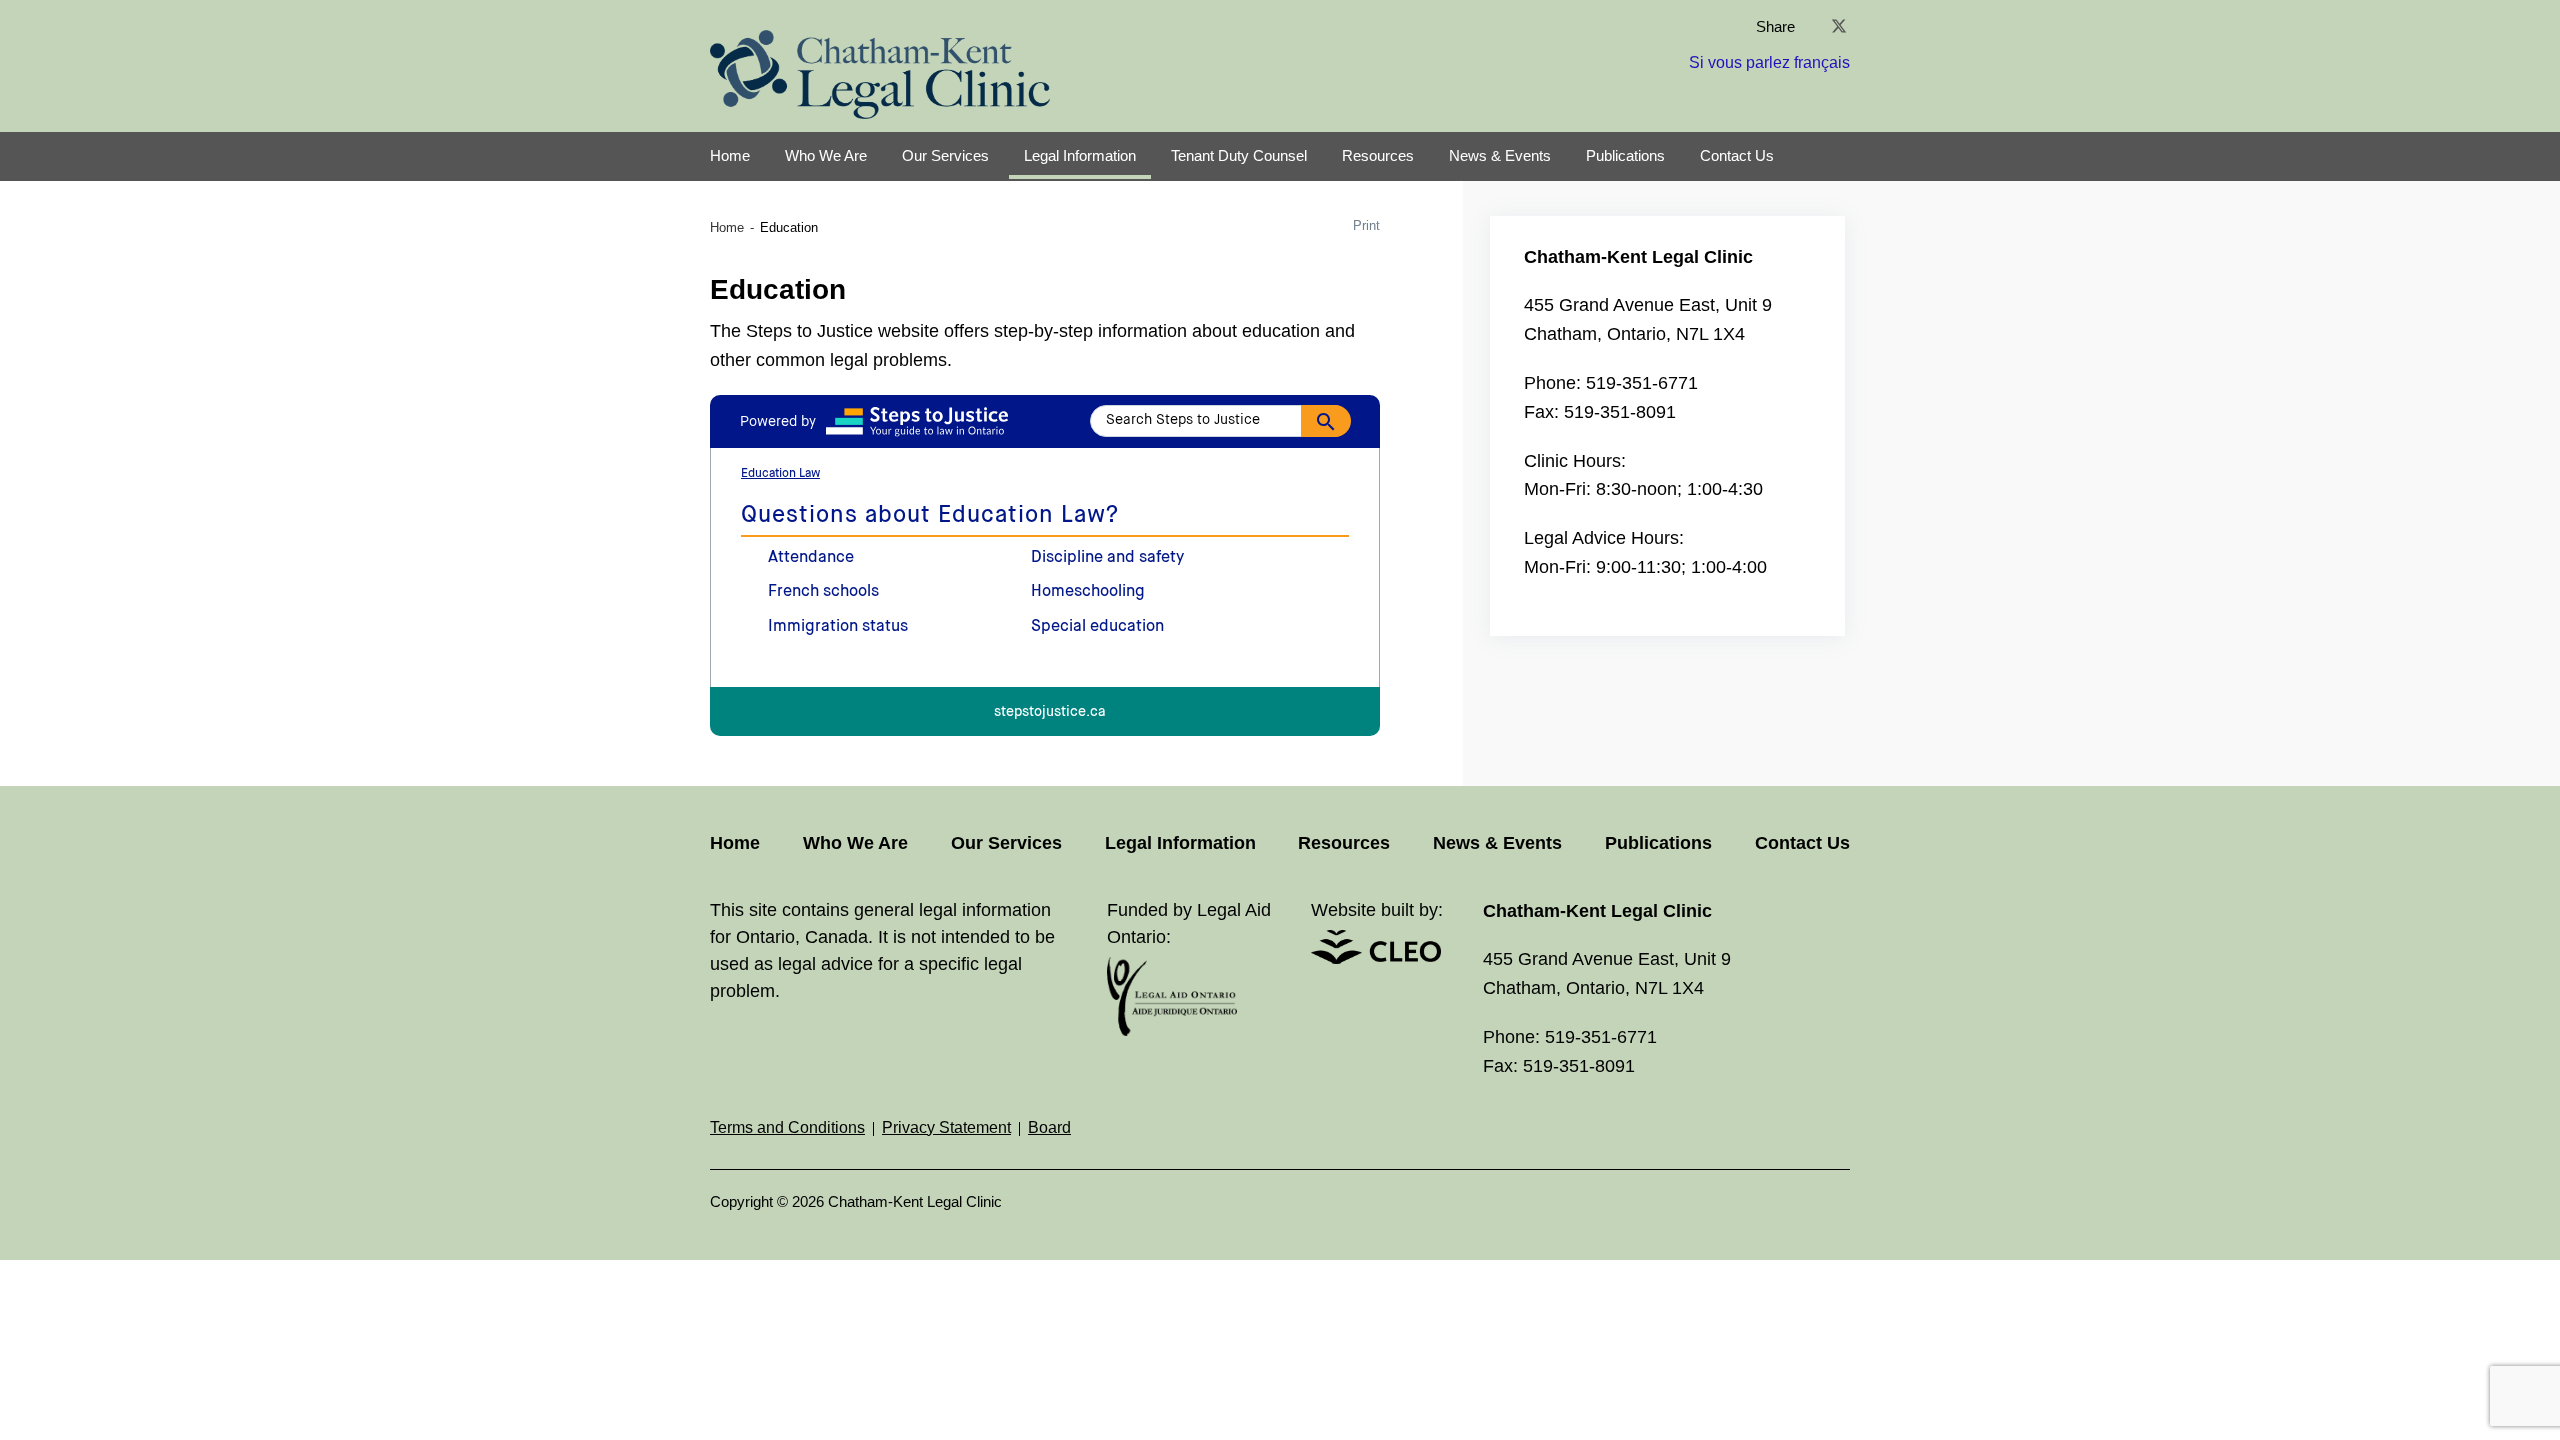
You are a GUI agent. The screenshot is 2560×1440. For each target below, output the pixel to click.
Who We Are (826, 155)
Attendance (811, 558)
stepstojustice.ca (1050, 712)
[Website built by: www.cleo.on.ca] (1376, 958)
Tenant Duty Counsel (1239, 155)
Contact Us (1737, 155)
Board (1049, 1127)
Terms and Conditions (787, 1127)
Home (730, 155)
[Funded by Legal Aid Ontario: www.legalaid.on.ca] (1172, 1030)
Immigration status (838, 627)
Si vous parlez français (1769, 62)
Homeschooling (1088, 592)
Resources (1378, 155)
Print (1366, 225)
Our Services (945, 155)
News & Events (1500, 155)
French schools (823, 592)
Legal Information (1080, 155)
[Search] (1326, 421)
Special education (1097, 627)
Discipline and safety (1107, 558)
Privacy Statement (946, 1127)
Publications (1625, 155)
